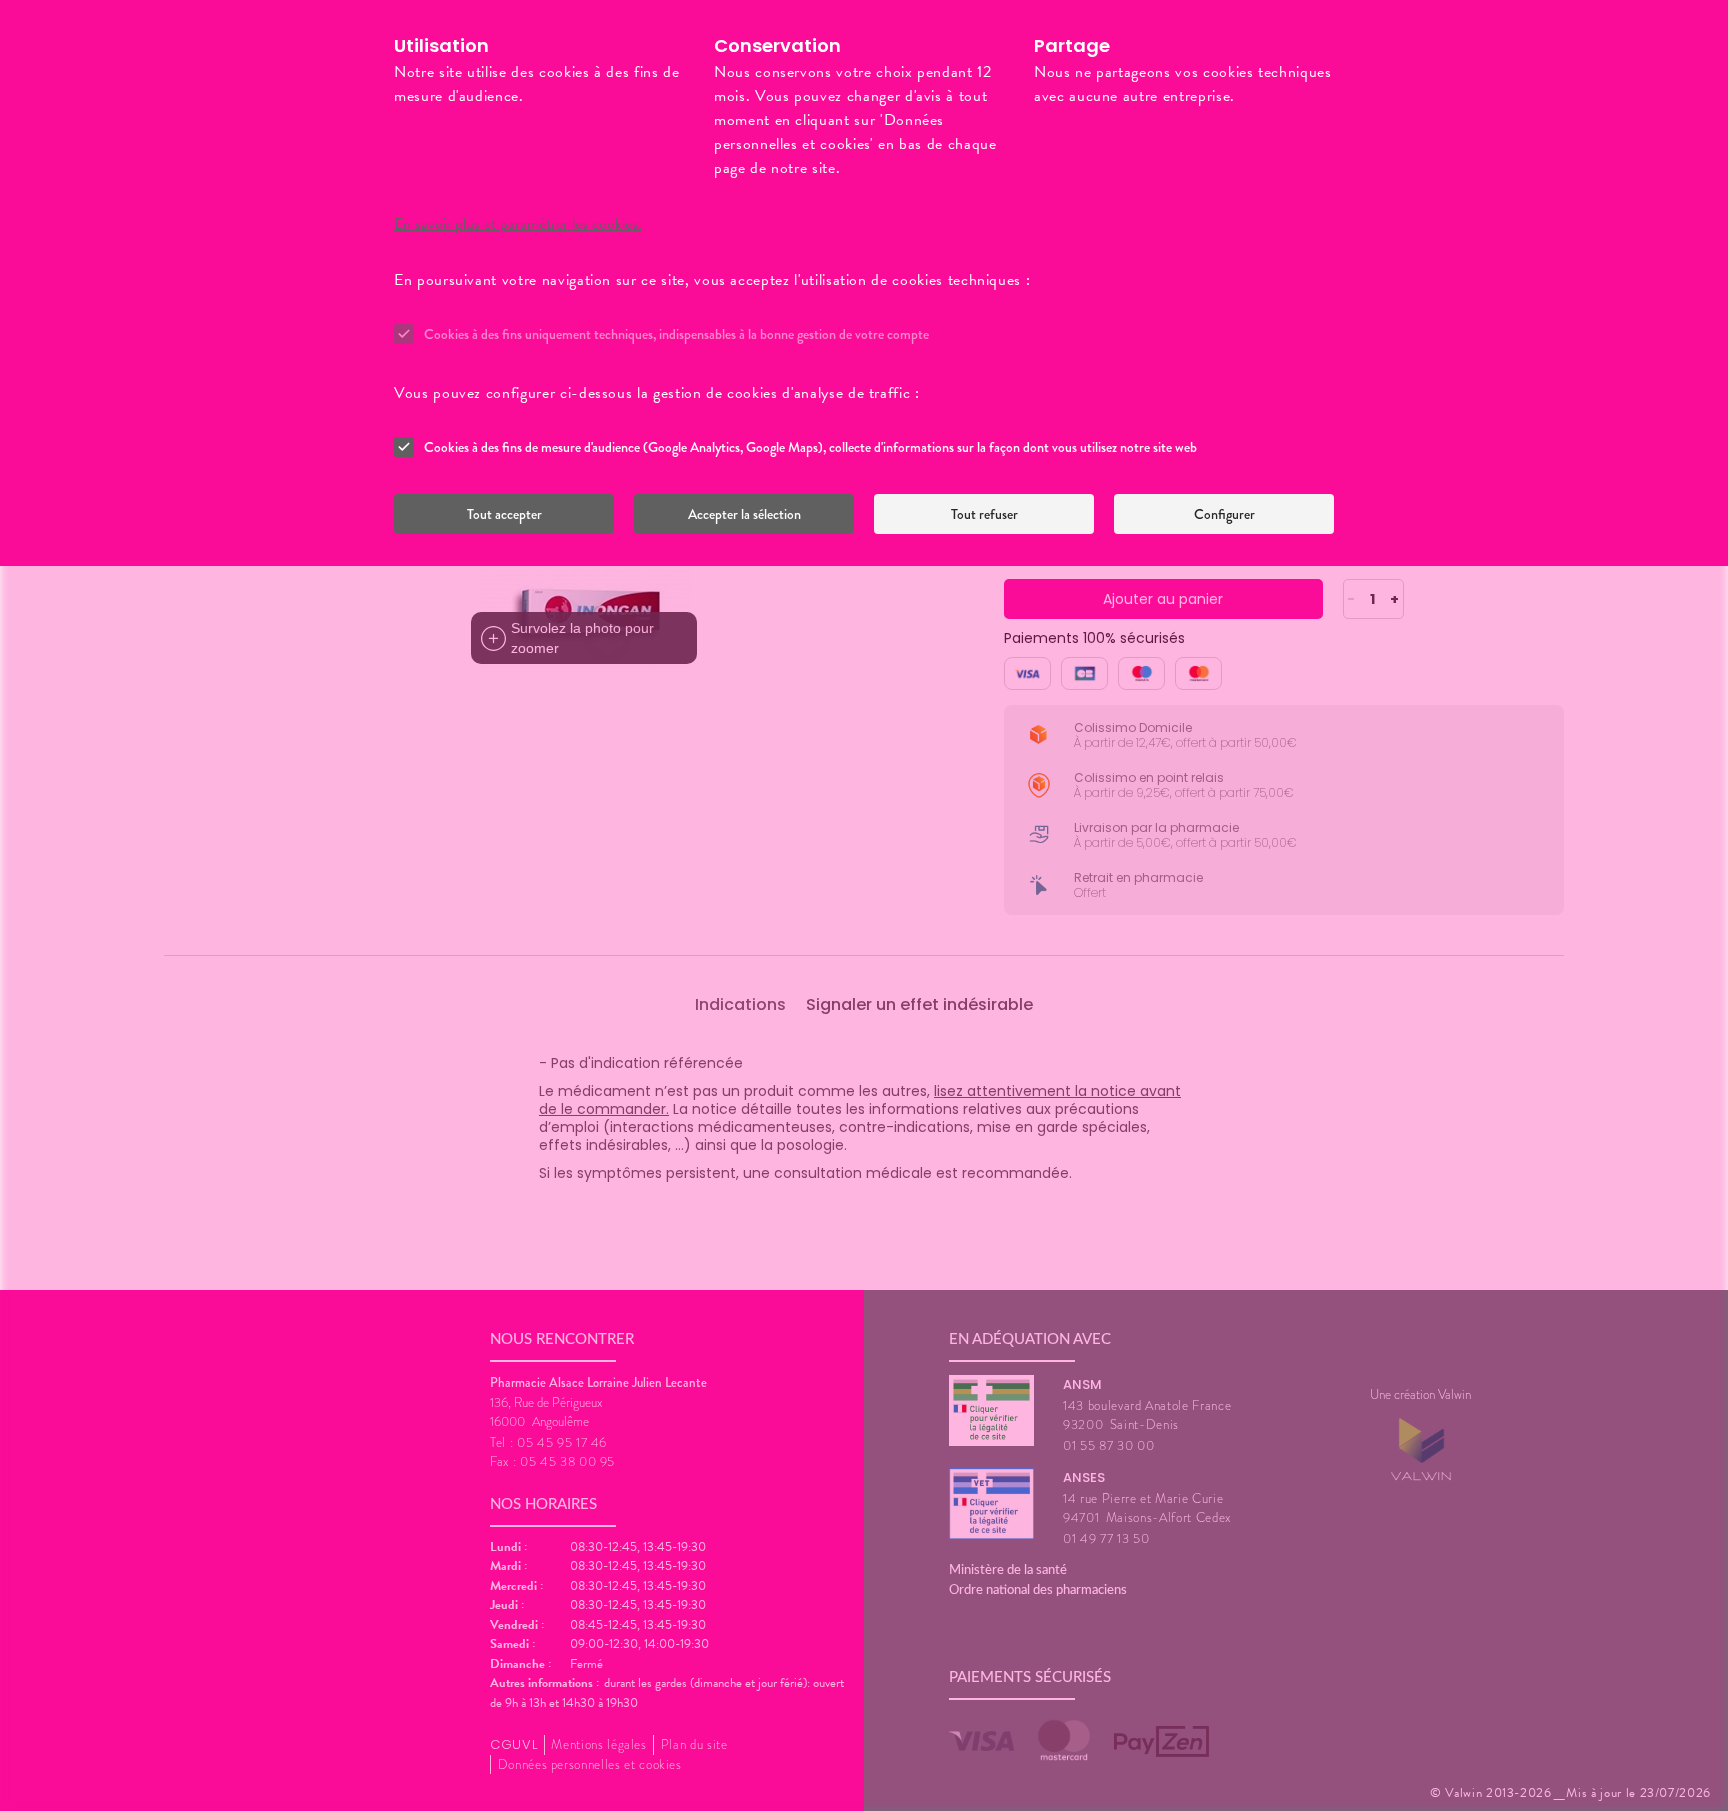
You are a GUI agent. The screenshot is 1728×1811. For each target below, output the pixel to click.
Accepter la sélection (744, 514)
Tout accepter (504, 514)
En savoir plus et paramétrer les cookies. (518, 224)
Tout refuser (984, 514)
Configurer (1224, 514)
